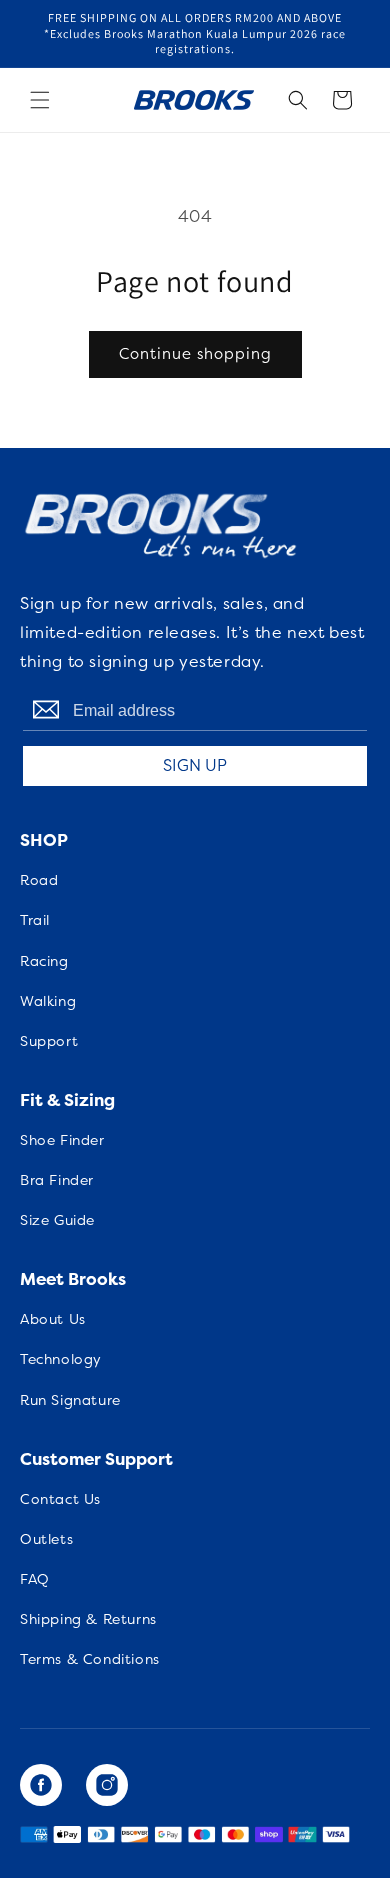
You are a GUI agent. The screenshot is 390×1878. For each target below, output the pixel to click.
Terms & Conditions (90, 1659)
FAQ (35, 1579)
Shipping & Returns (88, 1619)
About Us (53, 1319)
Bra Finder (57, 1180)
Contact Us (60, 1499)
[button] (40, 100)
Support (49, 1041)
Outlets (46, 1539)
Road (39, 880)
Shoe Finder (62, 1140)
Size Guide (57, 1220)
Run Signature (70, 1400)
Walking (48, 1001)
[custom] (41, 1785)
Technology (61, 1359)
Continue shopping (195, 353)
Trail (35, 920)
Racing (44, 961)
